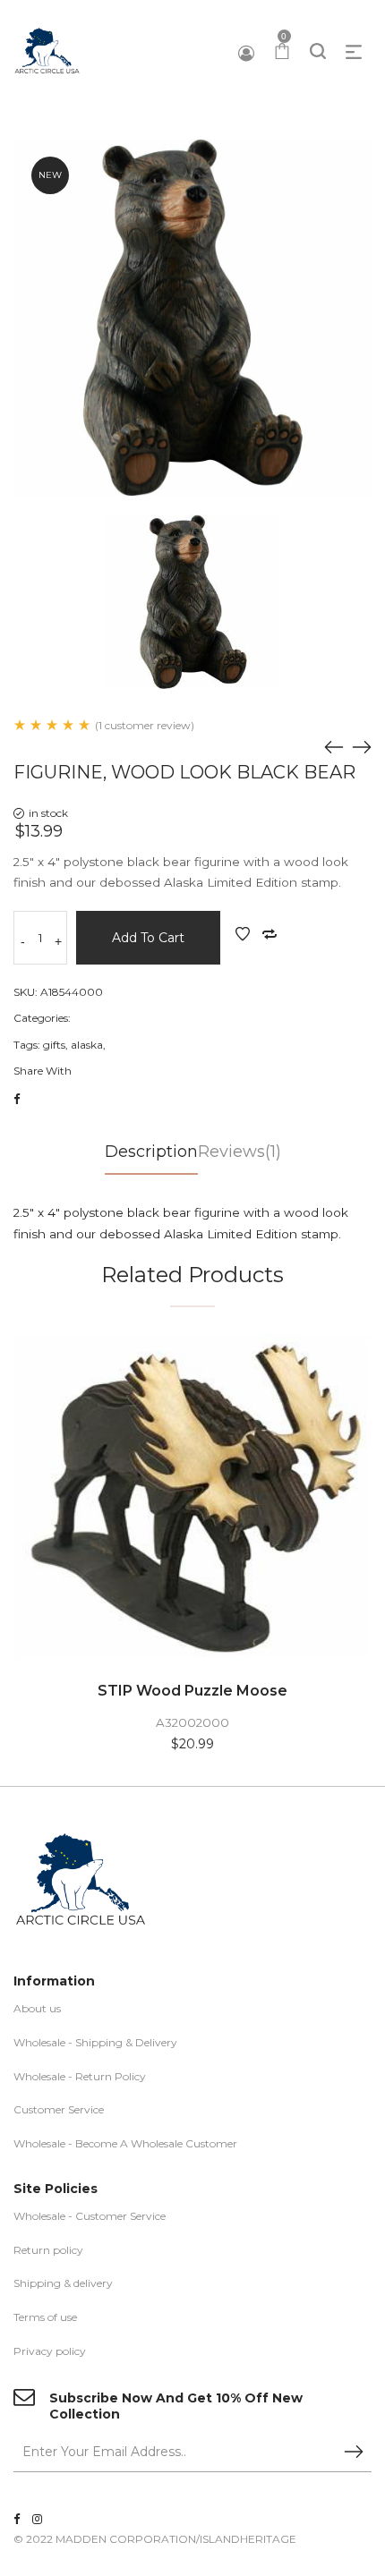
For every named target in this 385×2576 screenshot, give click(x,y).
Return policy (48, 2250)
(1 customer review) (145, 725)
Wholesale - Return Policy (80, 2076)
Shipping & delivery (63, 2283)
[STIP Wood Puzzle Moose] (192, 1497)
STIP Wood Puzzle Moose (192, 1691)
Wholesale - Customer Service (90, 2216)
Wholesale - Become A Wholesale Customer (125, 2143)
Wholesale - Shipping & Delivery (95, 2042)
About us (37, 2008)
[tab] (151, 1157)
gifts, (56, 1045)
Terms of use (45, 2317)
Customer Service (59, 2109)
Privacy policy (50, 2351)
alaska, (88, 1045)
